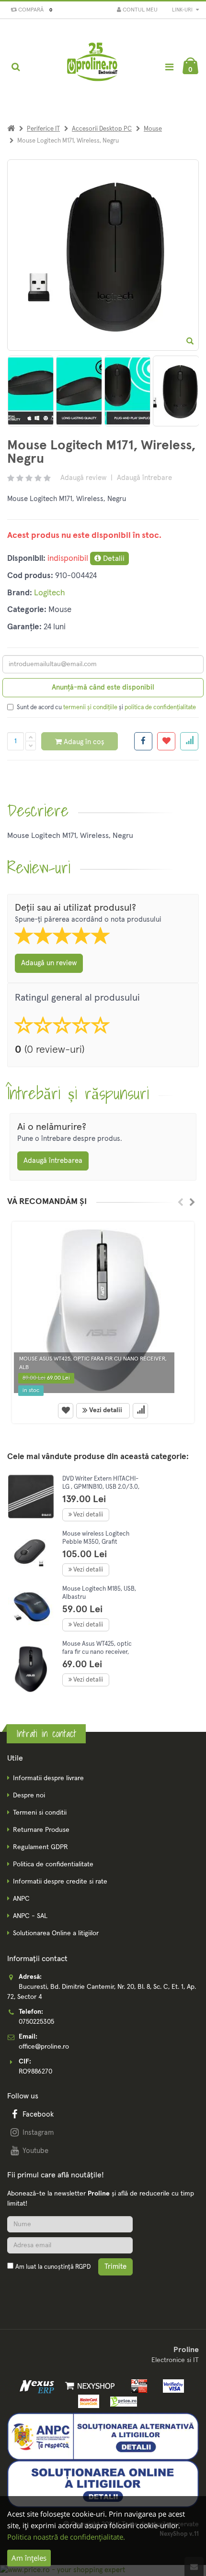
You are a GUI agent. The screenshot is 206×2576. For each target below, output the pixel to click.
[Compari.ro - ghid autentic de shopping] (53, 2290)
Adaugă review (83, 478)
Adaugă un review (49, 963)
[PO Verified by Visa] (171, 2386)
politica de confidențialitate (160, 708)
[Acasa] (11, 129)
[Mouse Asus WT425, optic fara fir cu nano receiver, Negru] (31, 1669)
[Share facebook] (143, 741)
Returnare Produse (41, 1830)
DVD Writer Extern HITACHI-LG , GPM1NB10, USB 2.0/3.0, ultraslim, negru (101, 1487)
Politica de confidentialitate (53, 1864)
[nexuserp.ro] (38, 2386)
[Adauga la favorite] (166, 741)
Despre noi (29, 1795)
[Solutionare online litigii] (103, 2484)
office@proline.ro (44, 2047)
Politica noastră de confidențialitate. (66, 2537)
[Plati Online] (137, 2386)
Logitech (50, 593)
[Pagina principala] (93, 67)
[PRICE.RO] (120, 2401)
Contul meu (139, 10)
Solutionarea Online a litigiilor (56, 1933)
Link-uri (183, 10)
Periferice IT (43, 129)
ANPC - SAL (30, 1916)
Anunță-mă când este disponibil (103, 687)
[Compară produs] (140, 1411)
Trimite (115, 2267)
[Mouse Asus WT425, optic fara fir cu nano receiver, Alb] (103, 1310)
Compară (34, 10)
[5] (127, 391)
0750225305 (36, 2022)
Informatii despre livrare (48, 1778)
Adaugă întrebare (144, 478)
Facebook (38, 2114)
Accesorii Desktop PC (102, 129)
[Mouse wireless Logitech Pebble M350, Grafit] (31, 1552)
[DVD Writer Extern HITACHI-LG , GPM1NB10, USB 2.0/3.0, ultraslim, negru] (31, 1497)
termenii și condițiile (90, 708)
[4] (79, 391)
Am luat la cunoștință (53, 2267)
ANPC (21, 1899)
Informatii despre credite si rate (60, 1882)
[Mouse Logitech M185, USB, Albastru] (31, 1607)
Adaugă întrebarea (53, 1161)
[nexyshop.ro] (88, 2386)
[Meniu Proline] (169, 67)
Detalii (113, 558)
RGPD (83, 2267)
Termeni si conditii (40, 1813)
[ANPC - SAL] (103, 2436)
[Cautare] (16, 67)
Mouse (153, 129)
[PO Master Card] (87, 2401)
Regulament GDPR (40, 1847)
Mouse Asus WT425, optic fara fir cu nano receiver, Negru (97, 1652)
